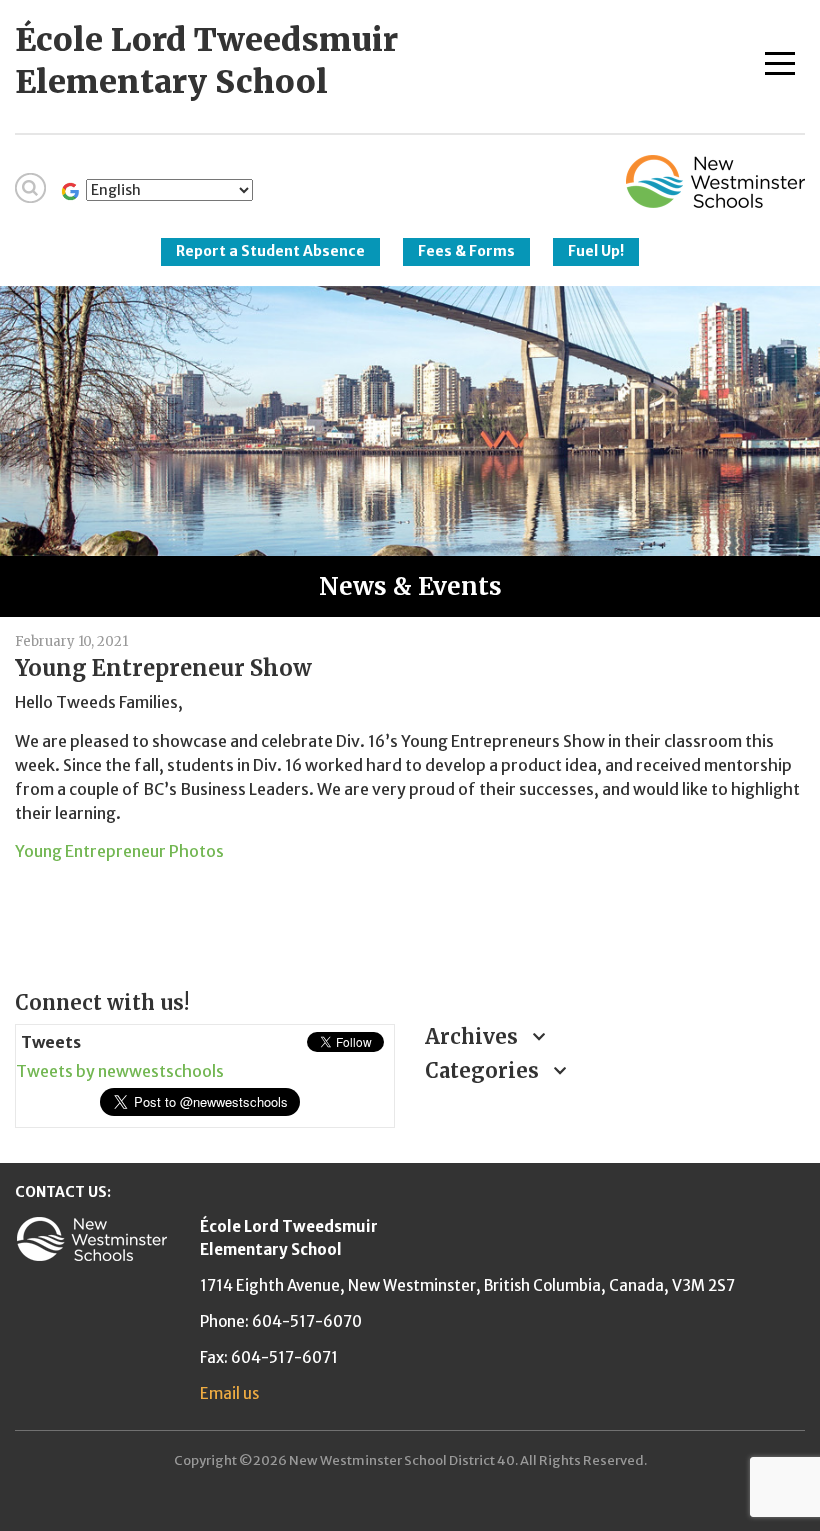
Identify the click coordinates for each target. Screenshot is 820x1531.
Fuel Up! (596, 251)
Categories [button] (484, 1070)
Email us (229, 1393)
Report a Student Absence (270, 251)
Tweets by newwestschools (120, 1071)
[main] (410, 796)
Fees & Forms (466, 251)
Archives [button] (474, 1036)
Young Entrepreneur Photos (119, 851)
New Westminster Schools (715, 181)
